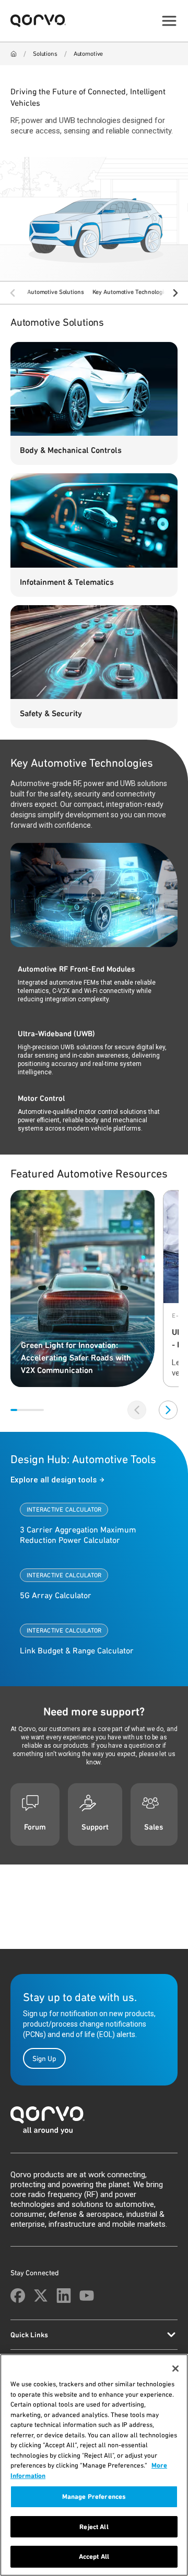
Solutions (45, 54)
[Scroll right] (175, 293)
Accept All (94, 2556)
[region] (94, 2465)
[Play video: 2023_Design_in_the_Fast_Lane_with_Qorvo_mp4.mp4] (94, 895)
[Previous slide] (137, 1410)
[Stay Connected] (18, 2296)
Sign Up (44, 2058)
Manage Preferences (94, 2497)
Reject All (94, 2527)
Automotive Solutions (56, 292)
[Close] (175, 2369)
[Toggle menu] (169, 21)
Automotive (89, 54)
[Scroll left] (13, 293)
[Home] (14, 54)
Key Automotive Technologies (131, 292)
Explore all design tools (54, 1480)
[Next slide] (168, 1410)
